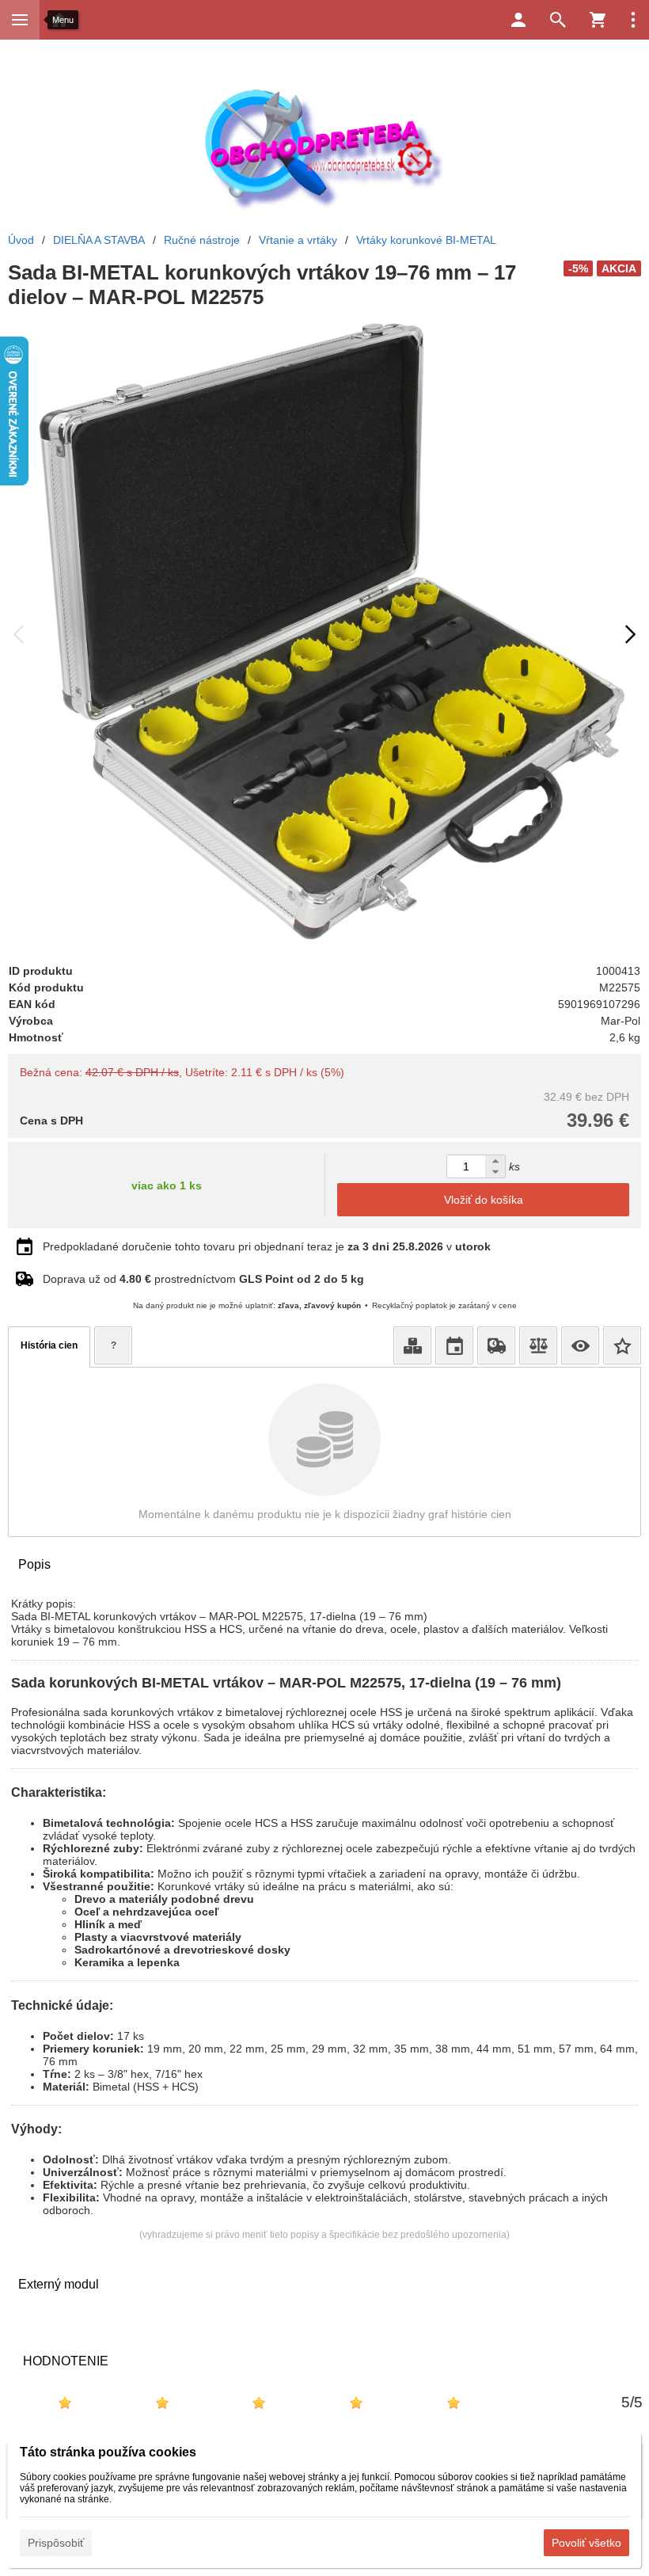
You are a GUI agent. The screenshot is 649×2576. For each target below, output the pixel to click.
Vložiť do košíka (484, 1200)
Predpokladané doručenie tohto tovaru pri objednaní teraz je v (267, 1246)
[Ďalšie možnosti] (633, 20)
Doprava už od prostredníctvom (203, 1279)
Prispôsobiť (56, 2543)
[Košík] (598, 20)
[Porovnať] (538, 1345)
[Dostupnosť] (412, 1345)
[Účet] (518, 20)
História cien (49, 1345)
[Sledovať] (580, 1345)
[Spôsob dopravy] (496, 1345)
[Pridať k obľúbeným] (622, 1345)
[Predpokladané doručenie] (454, 1345)
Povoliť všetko (586, 2543)
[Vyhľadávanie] (558, 20)
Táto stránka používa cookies (108, 2452)
